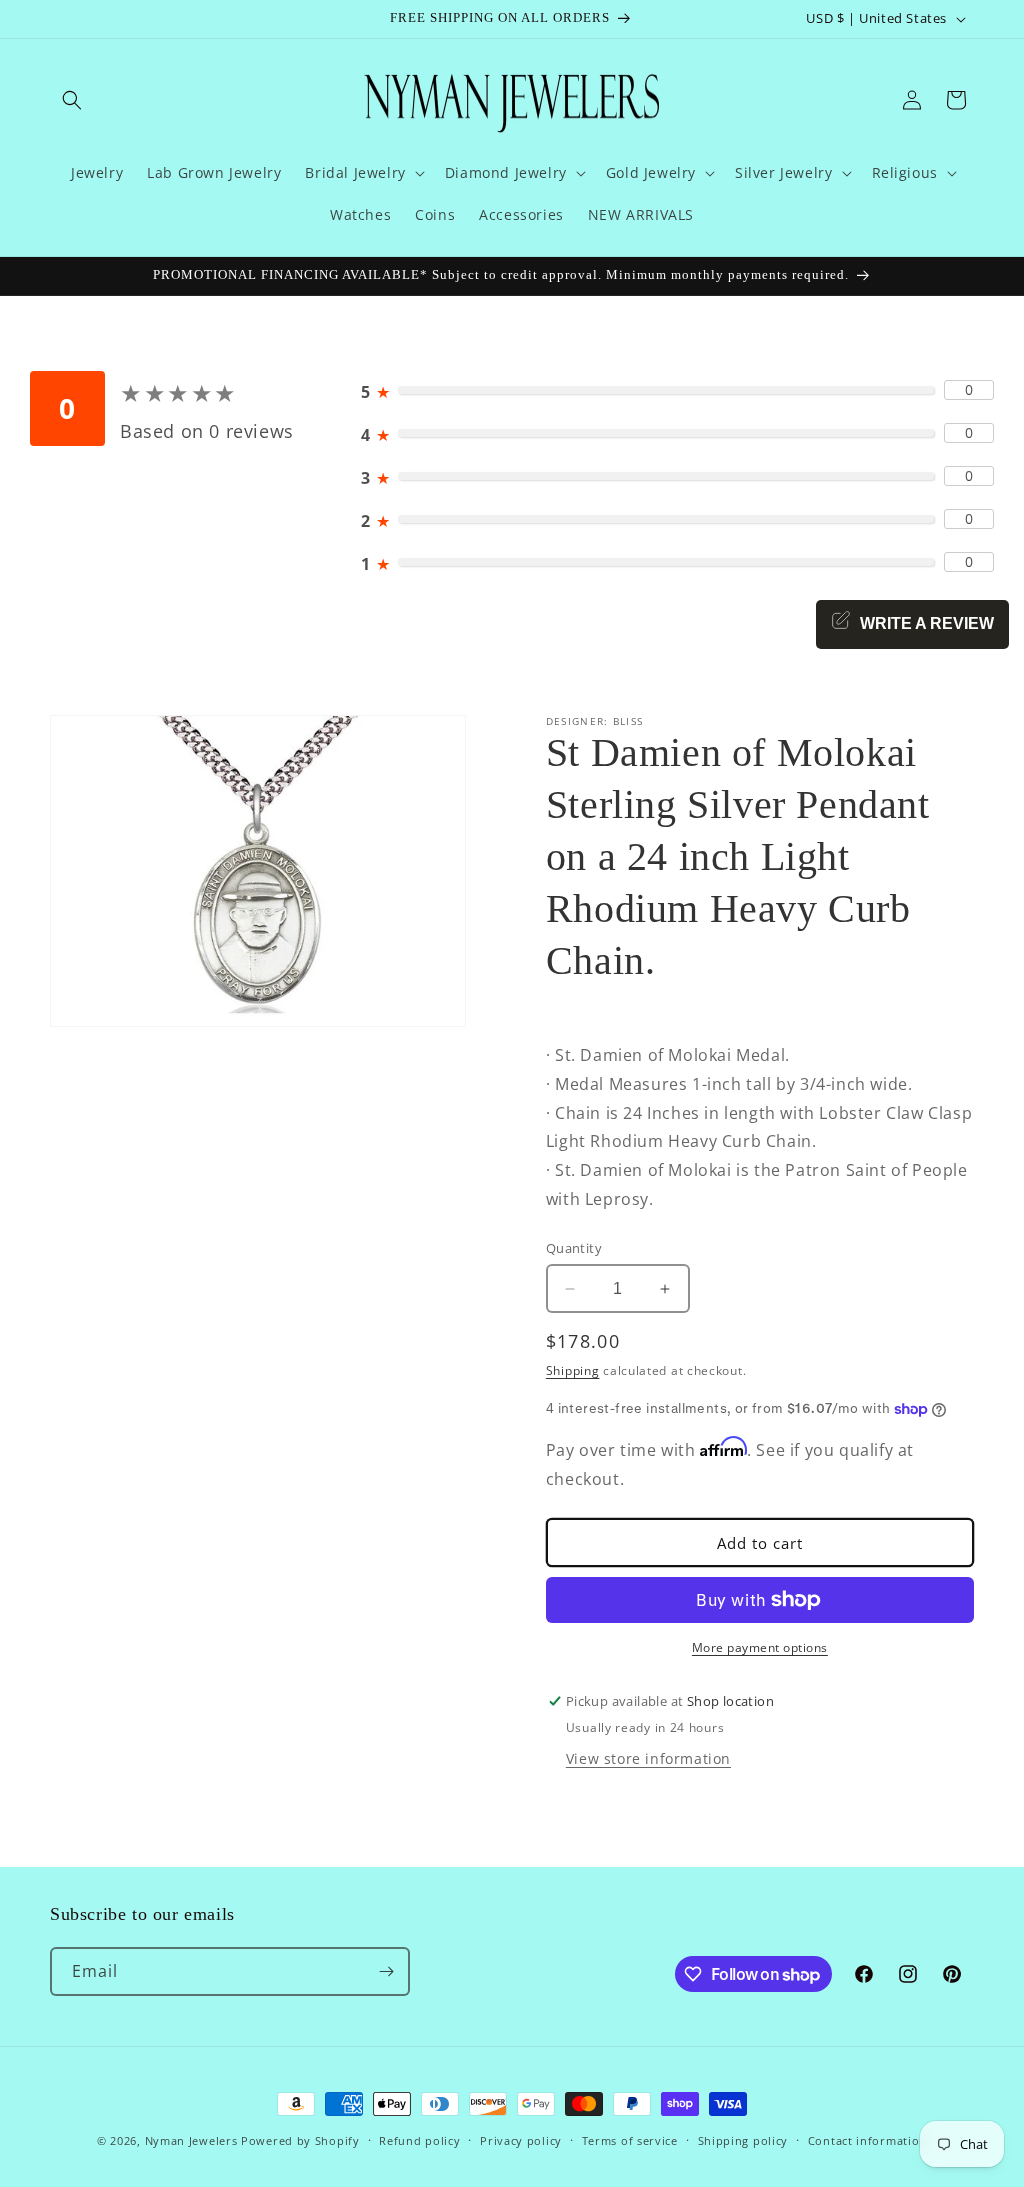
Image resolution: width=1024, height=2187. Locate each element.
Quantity (574, 1248)
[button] (72, 100)
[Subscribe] (386, 1971)
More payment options (760, 1647)
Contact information (867, 2140)
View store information (648, 1758)
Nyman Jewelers (191, 2140)
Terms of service (630, 2140)
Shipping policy (743, 2140)
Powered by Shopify (300, 2140)
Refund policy (419, 2140)
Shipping (573, 1370)
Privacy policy (521, 2140)
